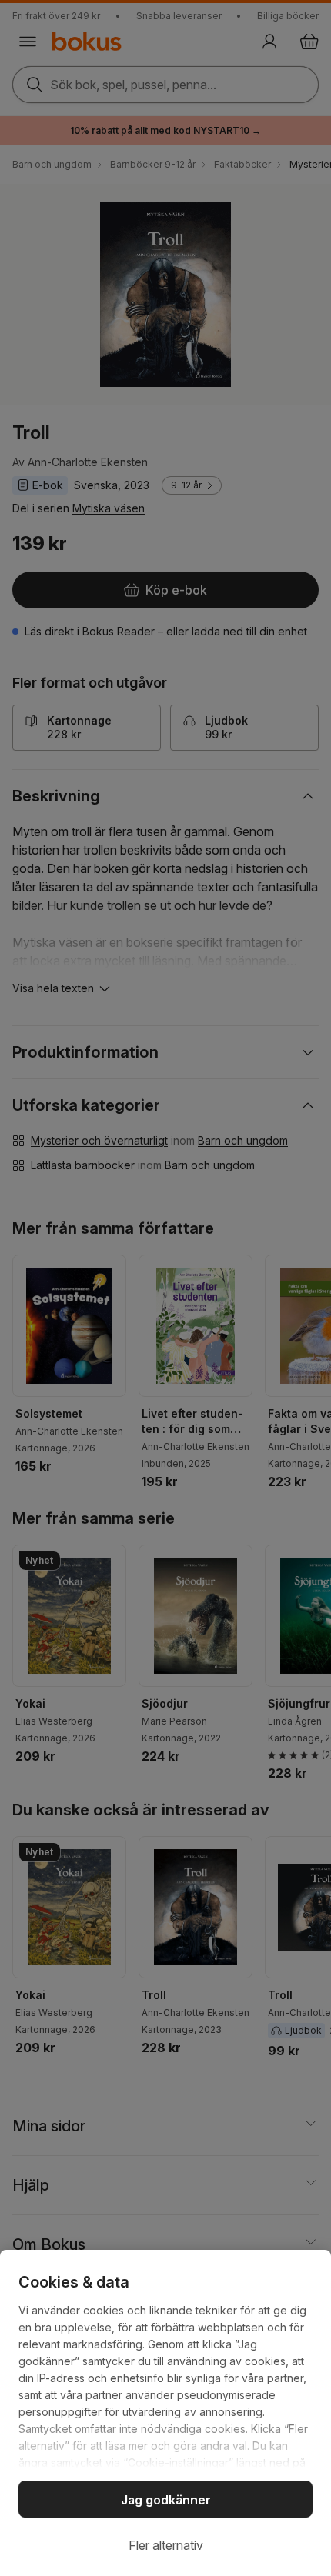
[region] (165, 2413)
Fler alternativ (166, 2545)
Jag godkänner (166, 2500)
